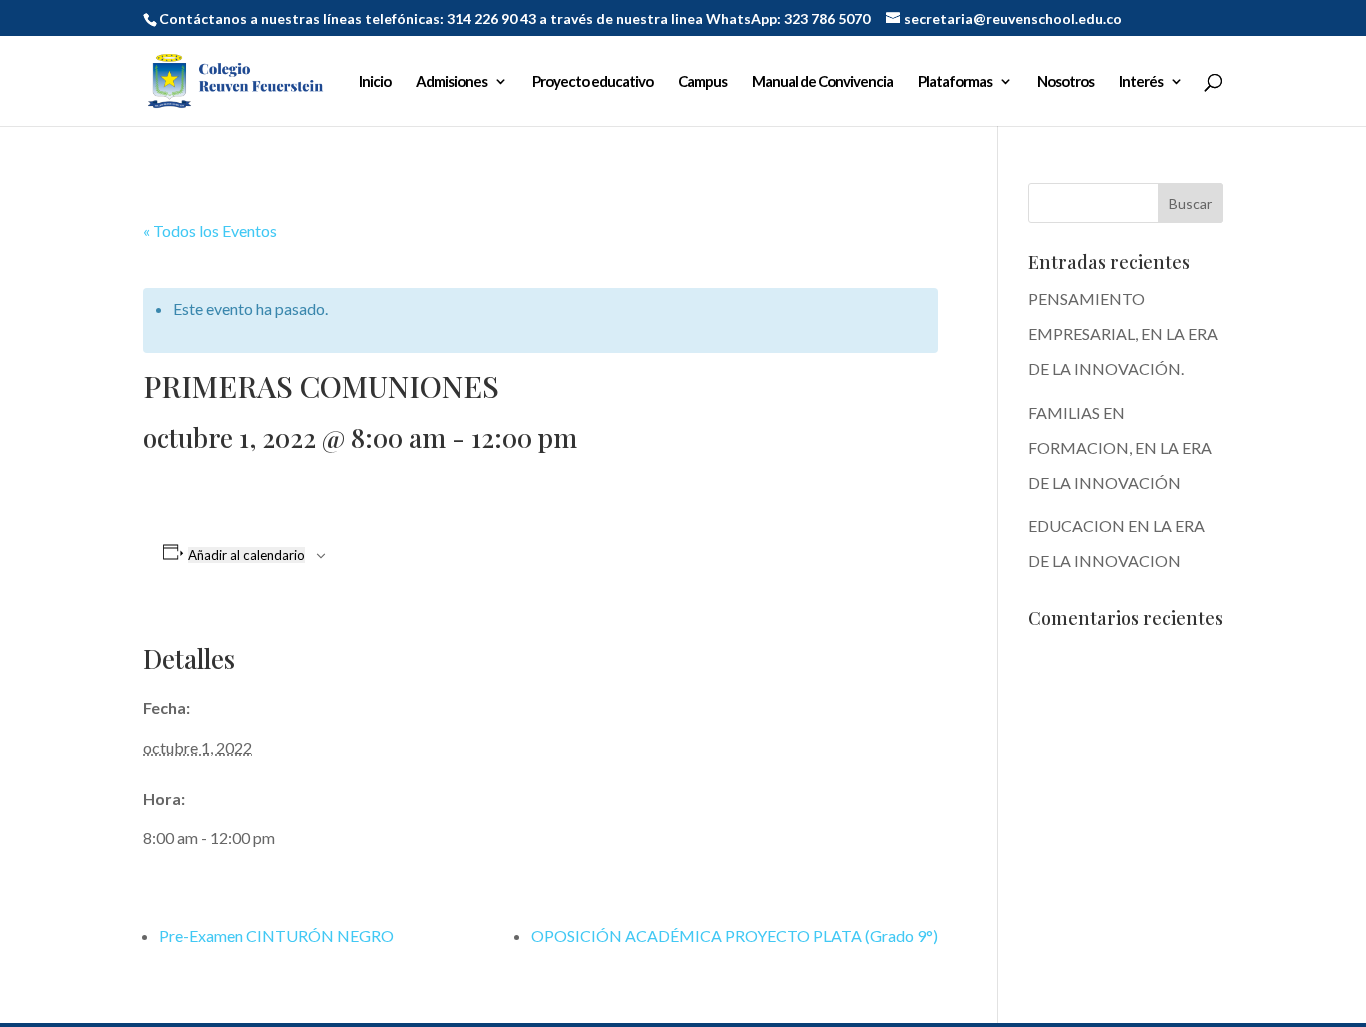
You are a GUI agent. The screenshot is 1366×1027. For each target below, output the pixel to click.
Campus (702, 82)
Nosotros (1065, 82)
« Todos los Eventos (210, 230)
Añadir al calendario (246, 555)
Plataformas (955, 82)
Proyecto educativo (592, 82)
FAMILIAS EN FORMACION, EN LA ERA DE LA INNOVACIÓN (1120, 447)
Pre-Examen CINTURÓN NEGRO (276, 935)
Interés (1141, 82)
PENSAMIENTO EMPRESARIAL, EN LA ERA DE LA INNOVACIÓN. (1123, 333)
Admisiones (451, 82)
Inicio (375, 82)
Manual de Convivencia (822, 82)
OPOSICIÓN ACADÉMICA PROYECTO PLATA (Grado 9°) (734, 935)
